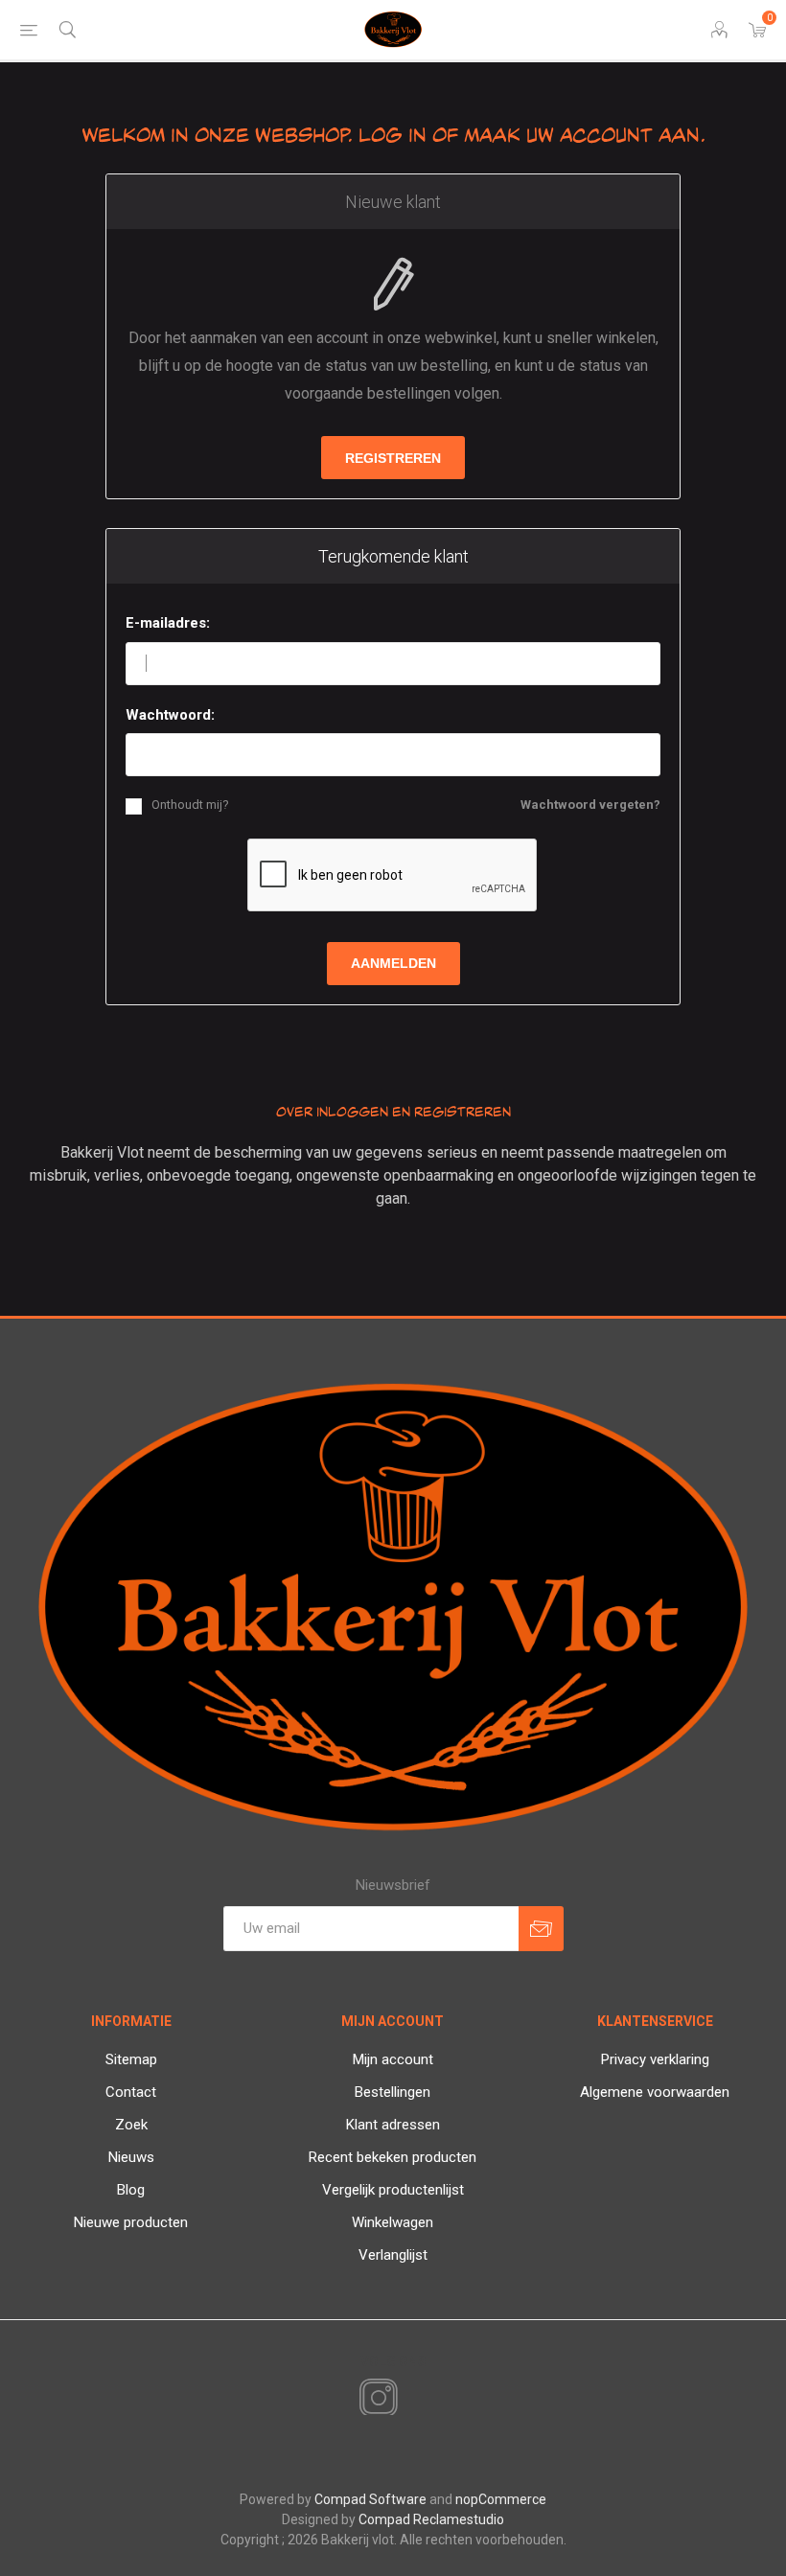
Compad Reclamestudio (431, 2519)
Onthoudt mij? (190, 805)
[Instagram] (375, 2399)
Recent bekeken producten (393, 2157)
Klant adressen (393, 2125)
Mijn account (393, 2059)
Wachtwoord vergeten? (590, 805)
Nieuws (131, 2157)
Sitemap (131, 2059)
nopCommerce (501, 2499)
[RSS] (411, 2400)
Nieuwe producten (131, 2222)
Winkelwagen (393, 2222)
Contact (131, 2092)
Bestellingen (393, 2092)
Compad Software (370, 2499)
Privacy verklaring (655, 2059)
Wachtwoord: (170, 715)
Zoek (131, 2125)
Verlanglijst (393, 2255)
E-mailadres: (168, 623)
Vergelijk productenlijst (393, 2190)
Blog (131, 2190)
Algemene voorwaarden (655, 2092)
